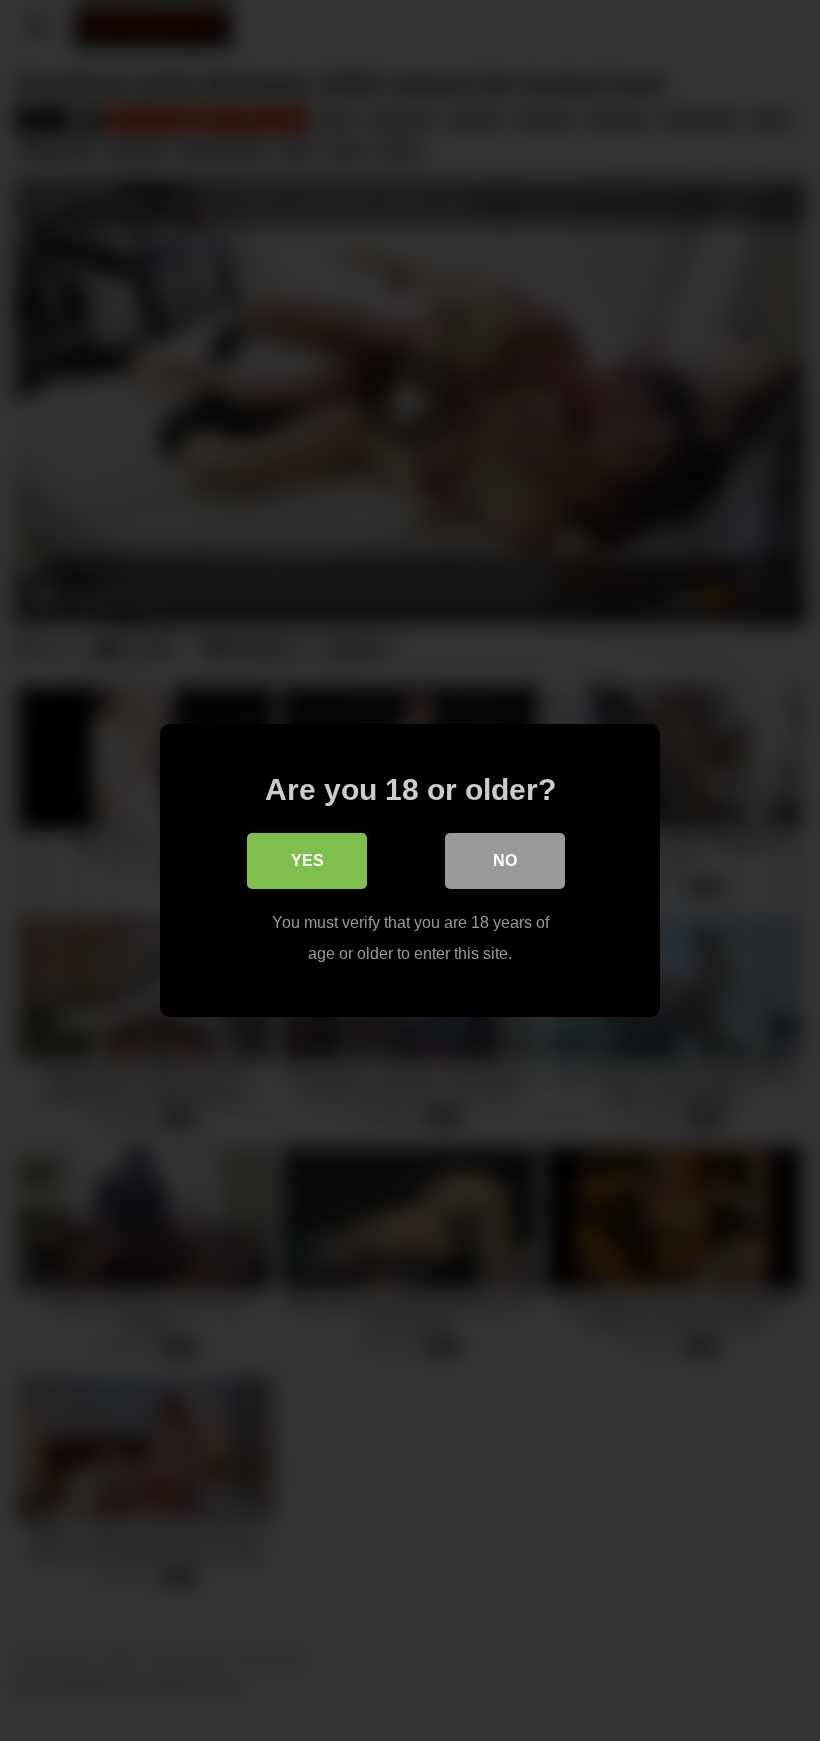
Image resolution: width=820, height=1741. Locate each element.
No (505, 860)
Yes (307, 860)
